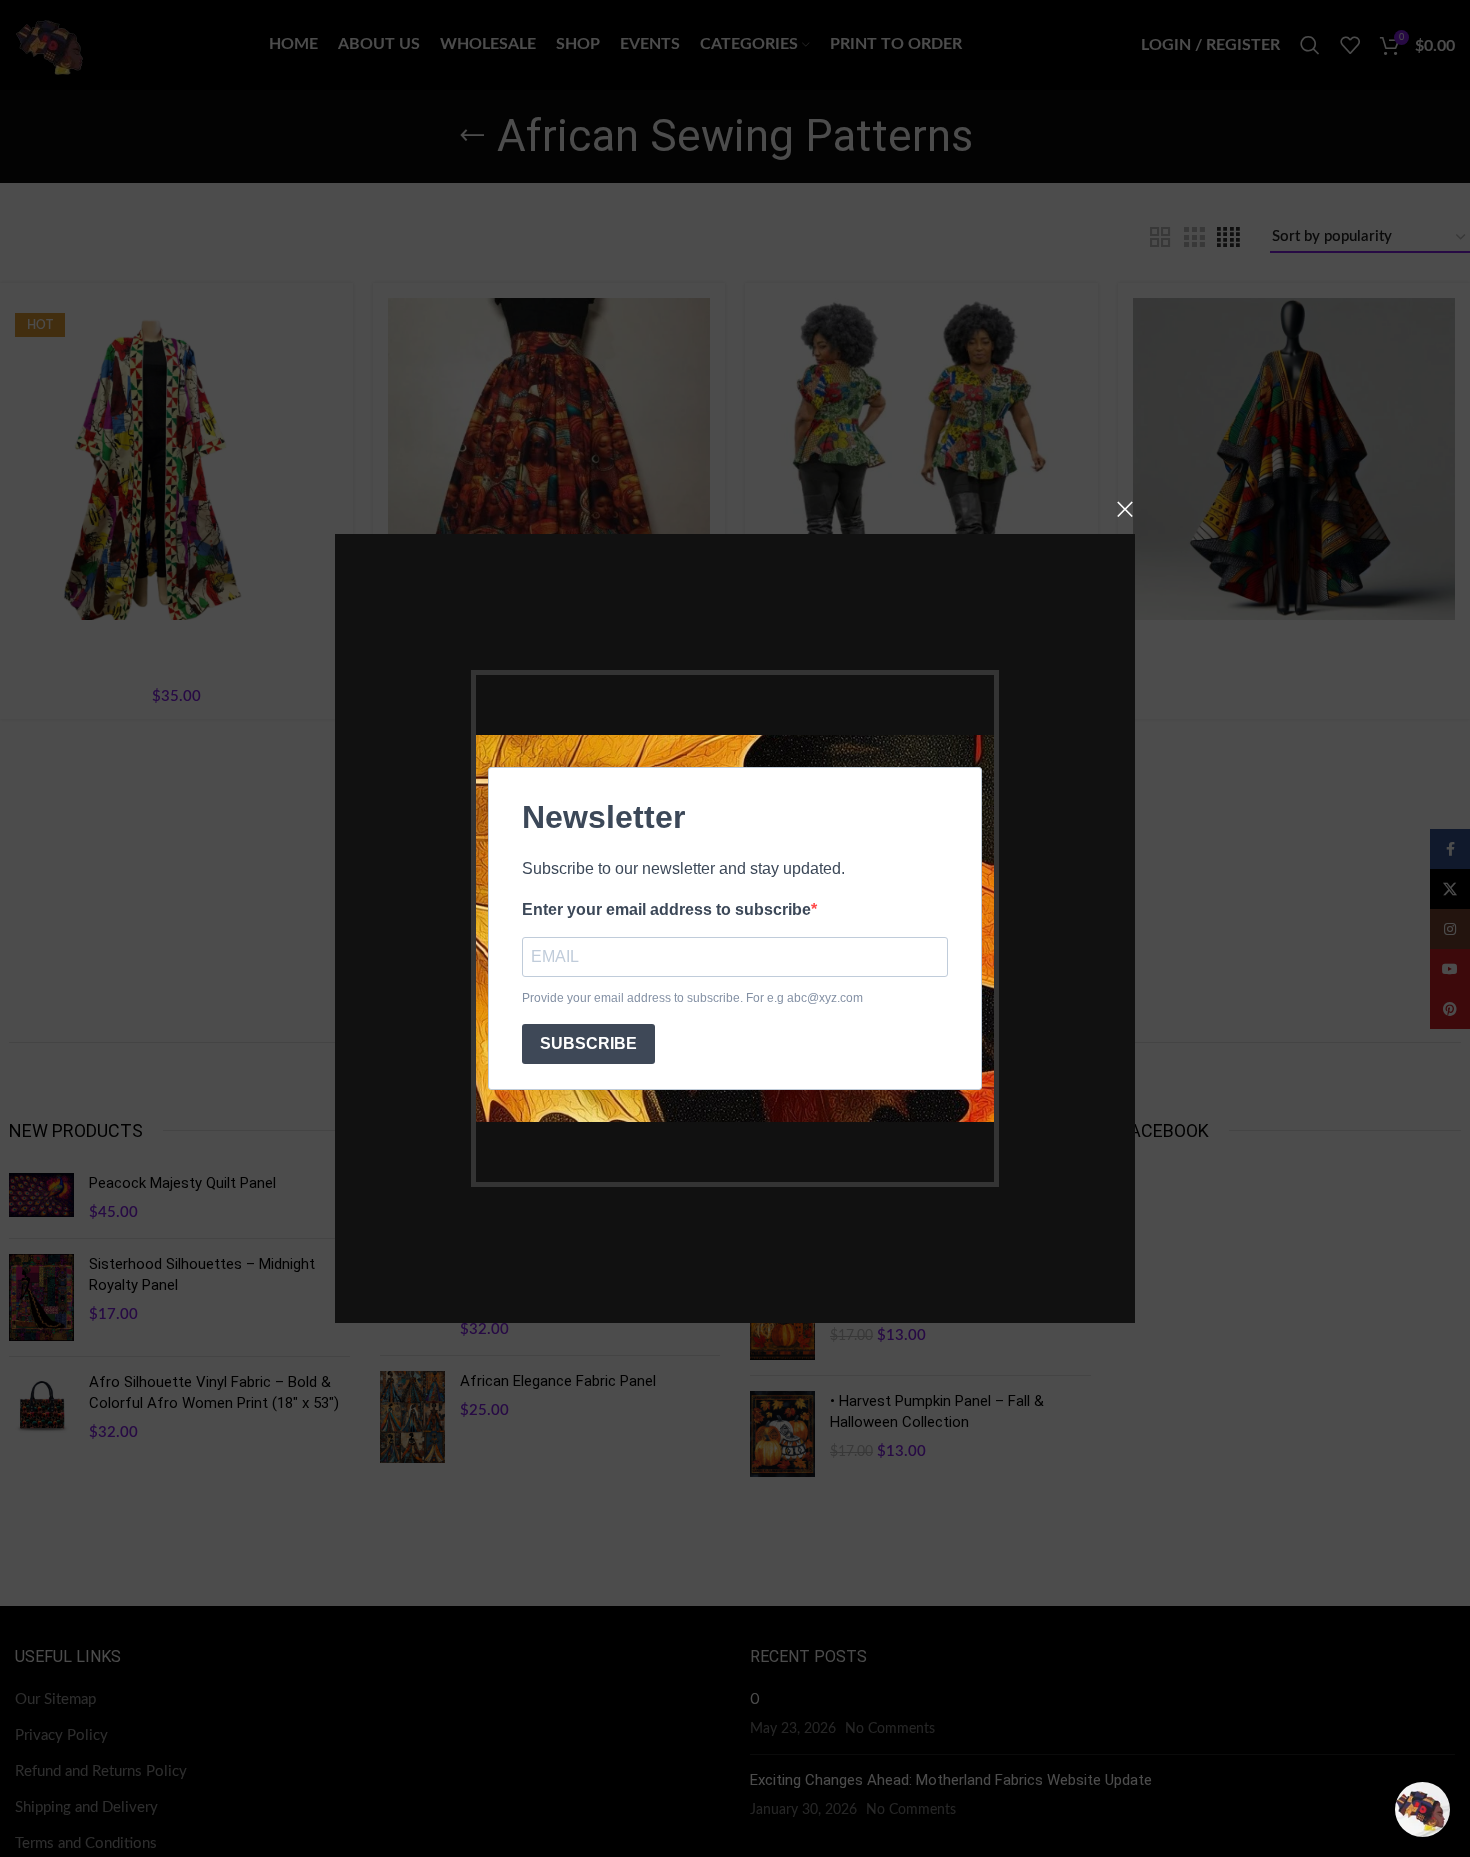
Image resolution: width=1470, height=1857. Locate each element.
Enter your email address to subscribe (666, 909)
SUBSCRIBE (588, 1043)
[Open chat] (1422, 1809)
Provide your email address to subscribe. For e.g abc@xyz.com (692, 998)
